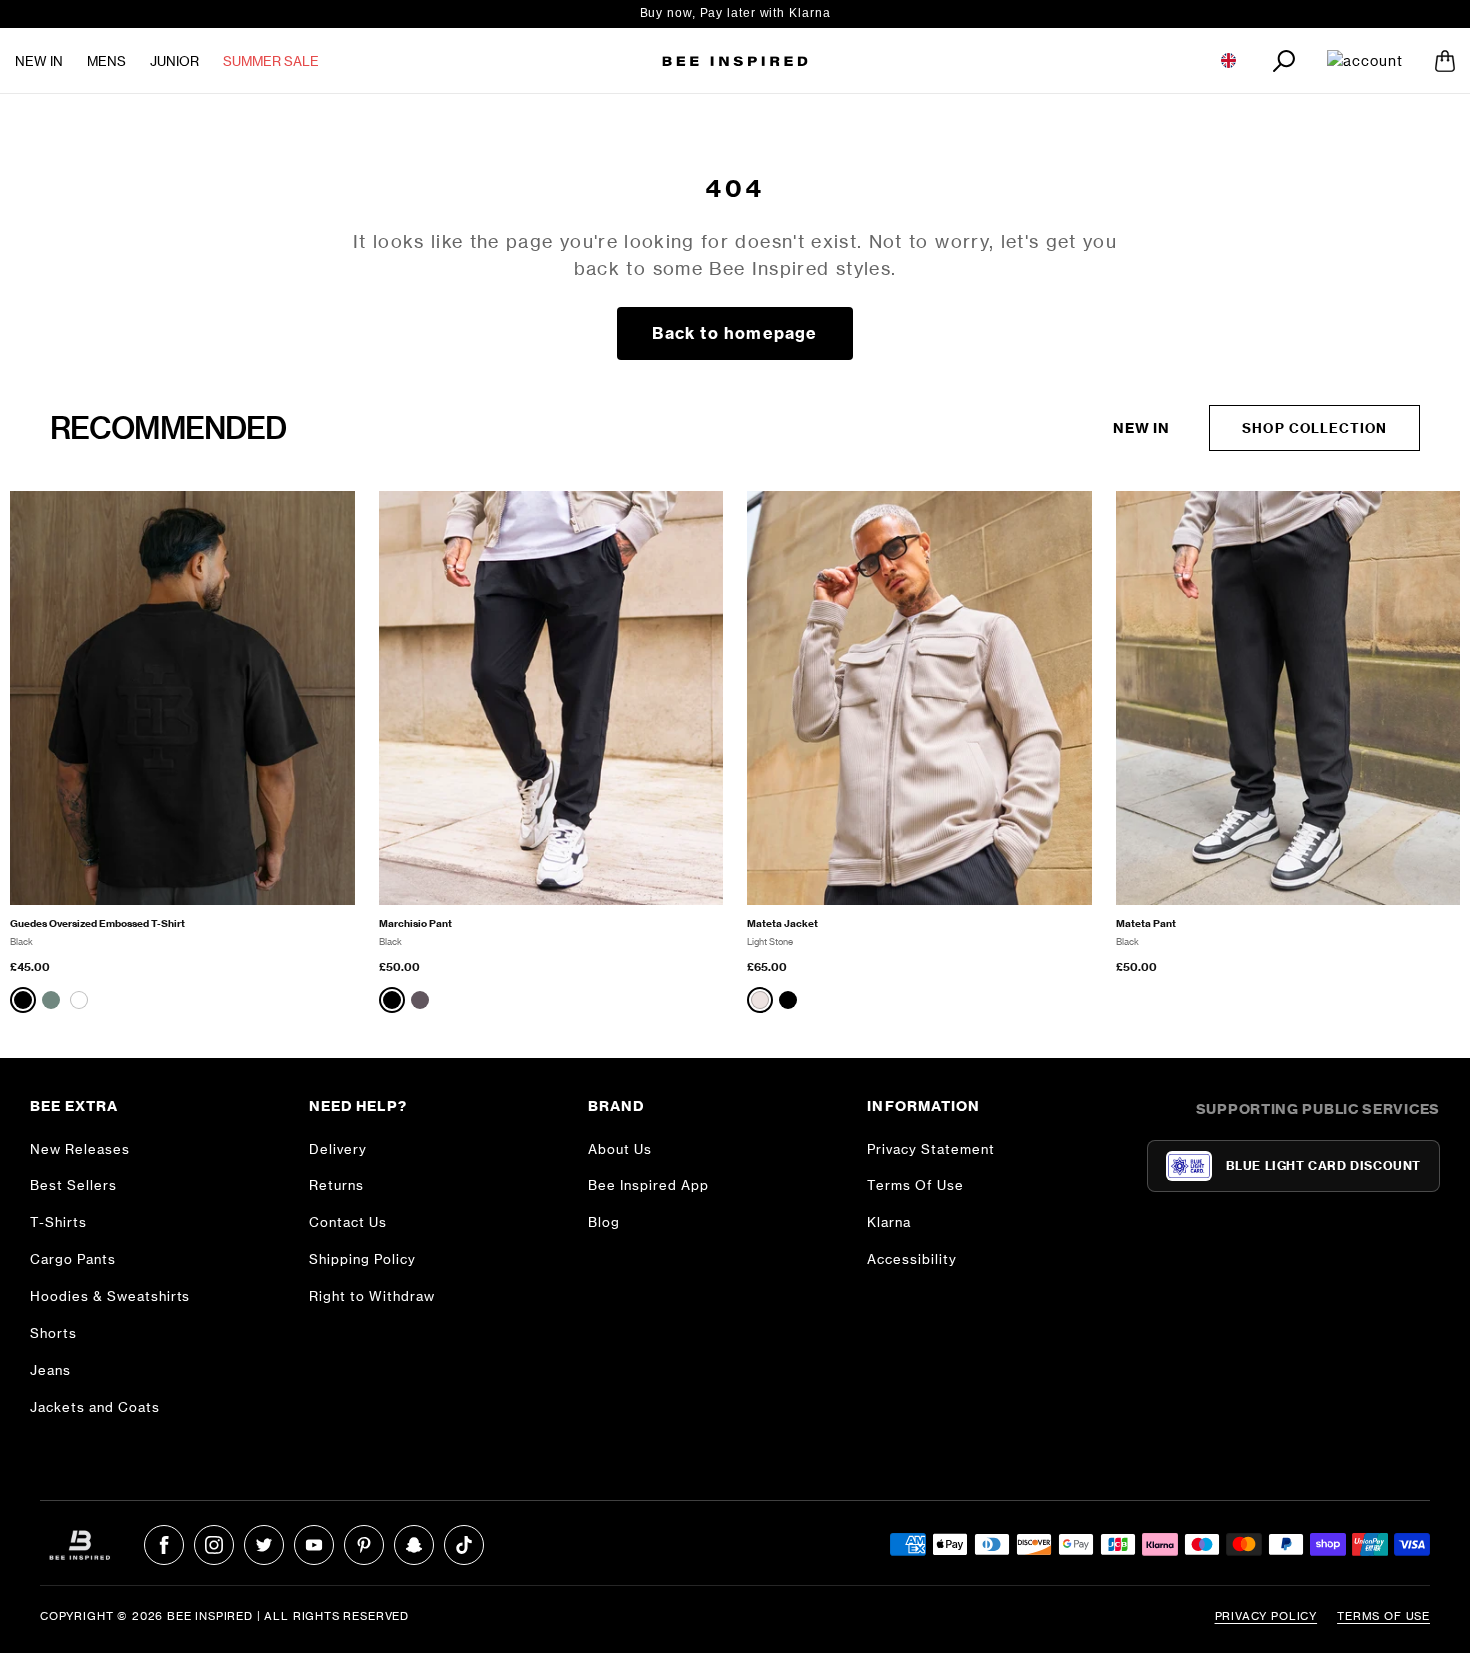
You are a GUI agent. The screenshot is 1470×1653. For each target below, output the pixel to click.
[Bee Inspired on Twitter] (264, 1545)
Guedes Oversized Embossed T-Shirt (97, 923)
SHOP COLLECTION (1314, 428)
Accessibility (912, 1259)
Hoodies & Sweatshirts (110, 1296)
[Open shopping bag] (1445, 61)
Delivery (338, 1149)
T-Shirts (58, 1222)
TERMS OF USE (1383, 1616)
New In (39, 61)
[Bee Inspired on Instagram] (214, 1545)
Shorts (53, 1333)
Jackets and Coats (95, 1407)
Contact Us (348, 1222)
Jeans (50, 1370)
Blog (604, 1222)
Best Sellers (73, 1185)
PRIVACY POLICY (1266, 1616)
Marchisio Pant (415, 923)
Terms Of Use (915, 1185)
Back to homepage (734, 333)
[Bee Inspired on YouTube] (314, 1545)
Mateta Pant (1146, 923)
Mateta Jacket (782, 923)
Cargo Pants (73, 1259)
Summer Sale (271, 61)
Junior (174, 61)
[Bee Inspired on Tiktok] (464, 1545)
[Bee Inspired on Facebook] (164, 1545)
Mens (106, 61)
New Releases (80, 1149)
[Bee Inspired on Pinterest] (364, 1545)
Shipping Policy (362, 1259)
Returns (336, 1185)
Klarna (889, 1222)
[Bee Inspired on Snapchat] (414, 1545)
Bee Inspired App (648, 1185)
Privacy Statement (931, 1149)
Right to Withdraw (372, 1296)
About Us (620, 1149)
